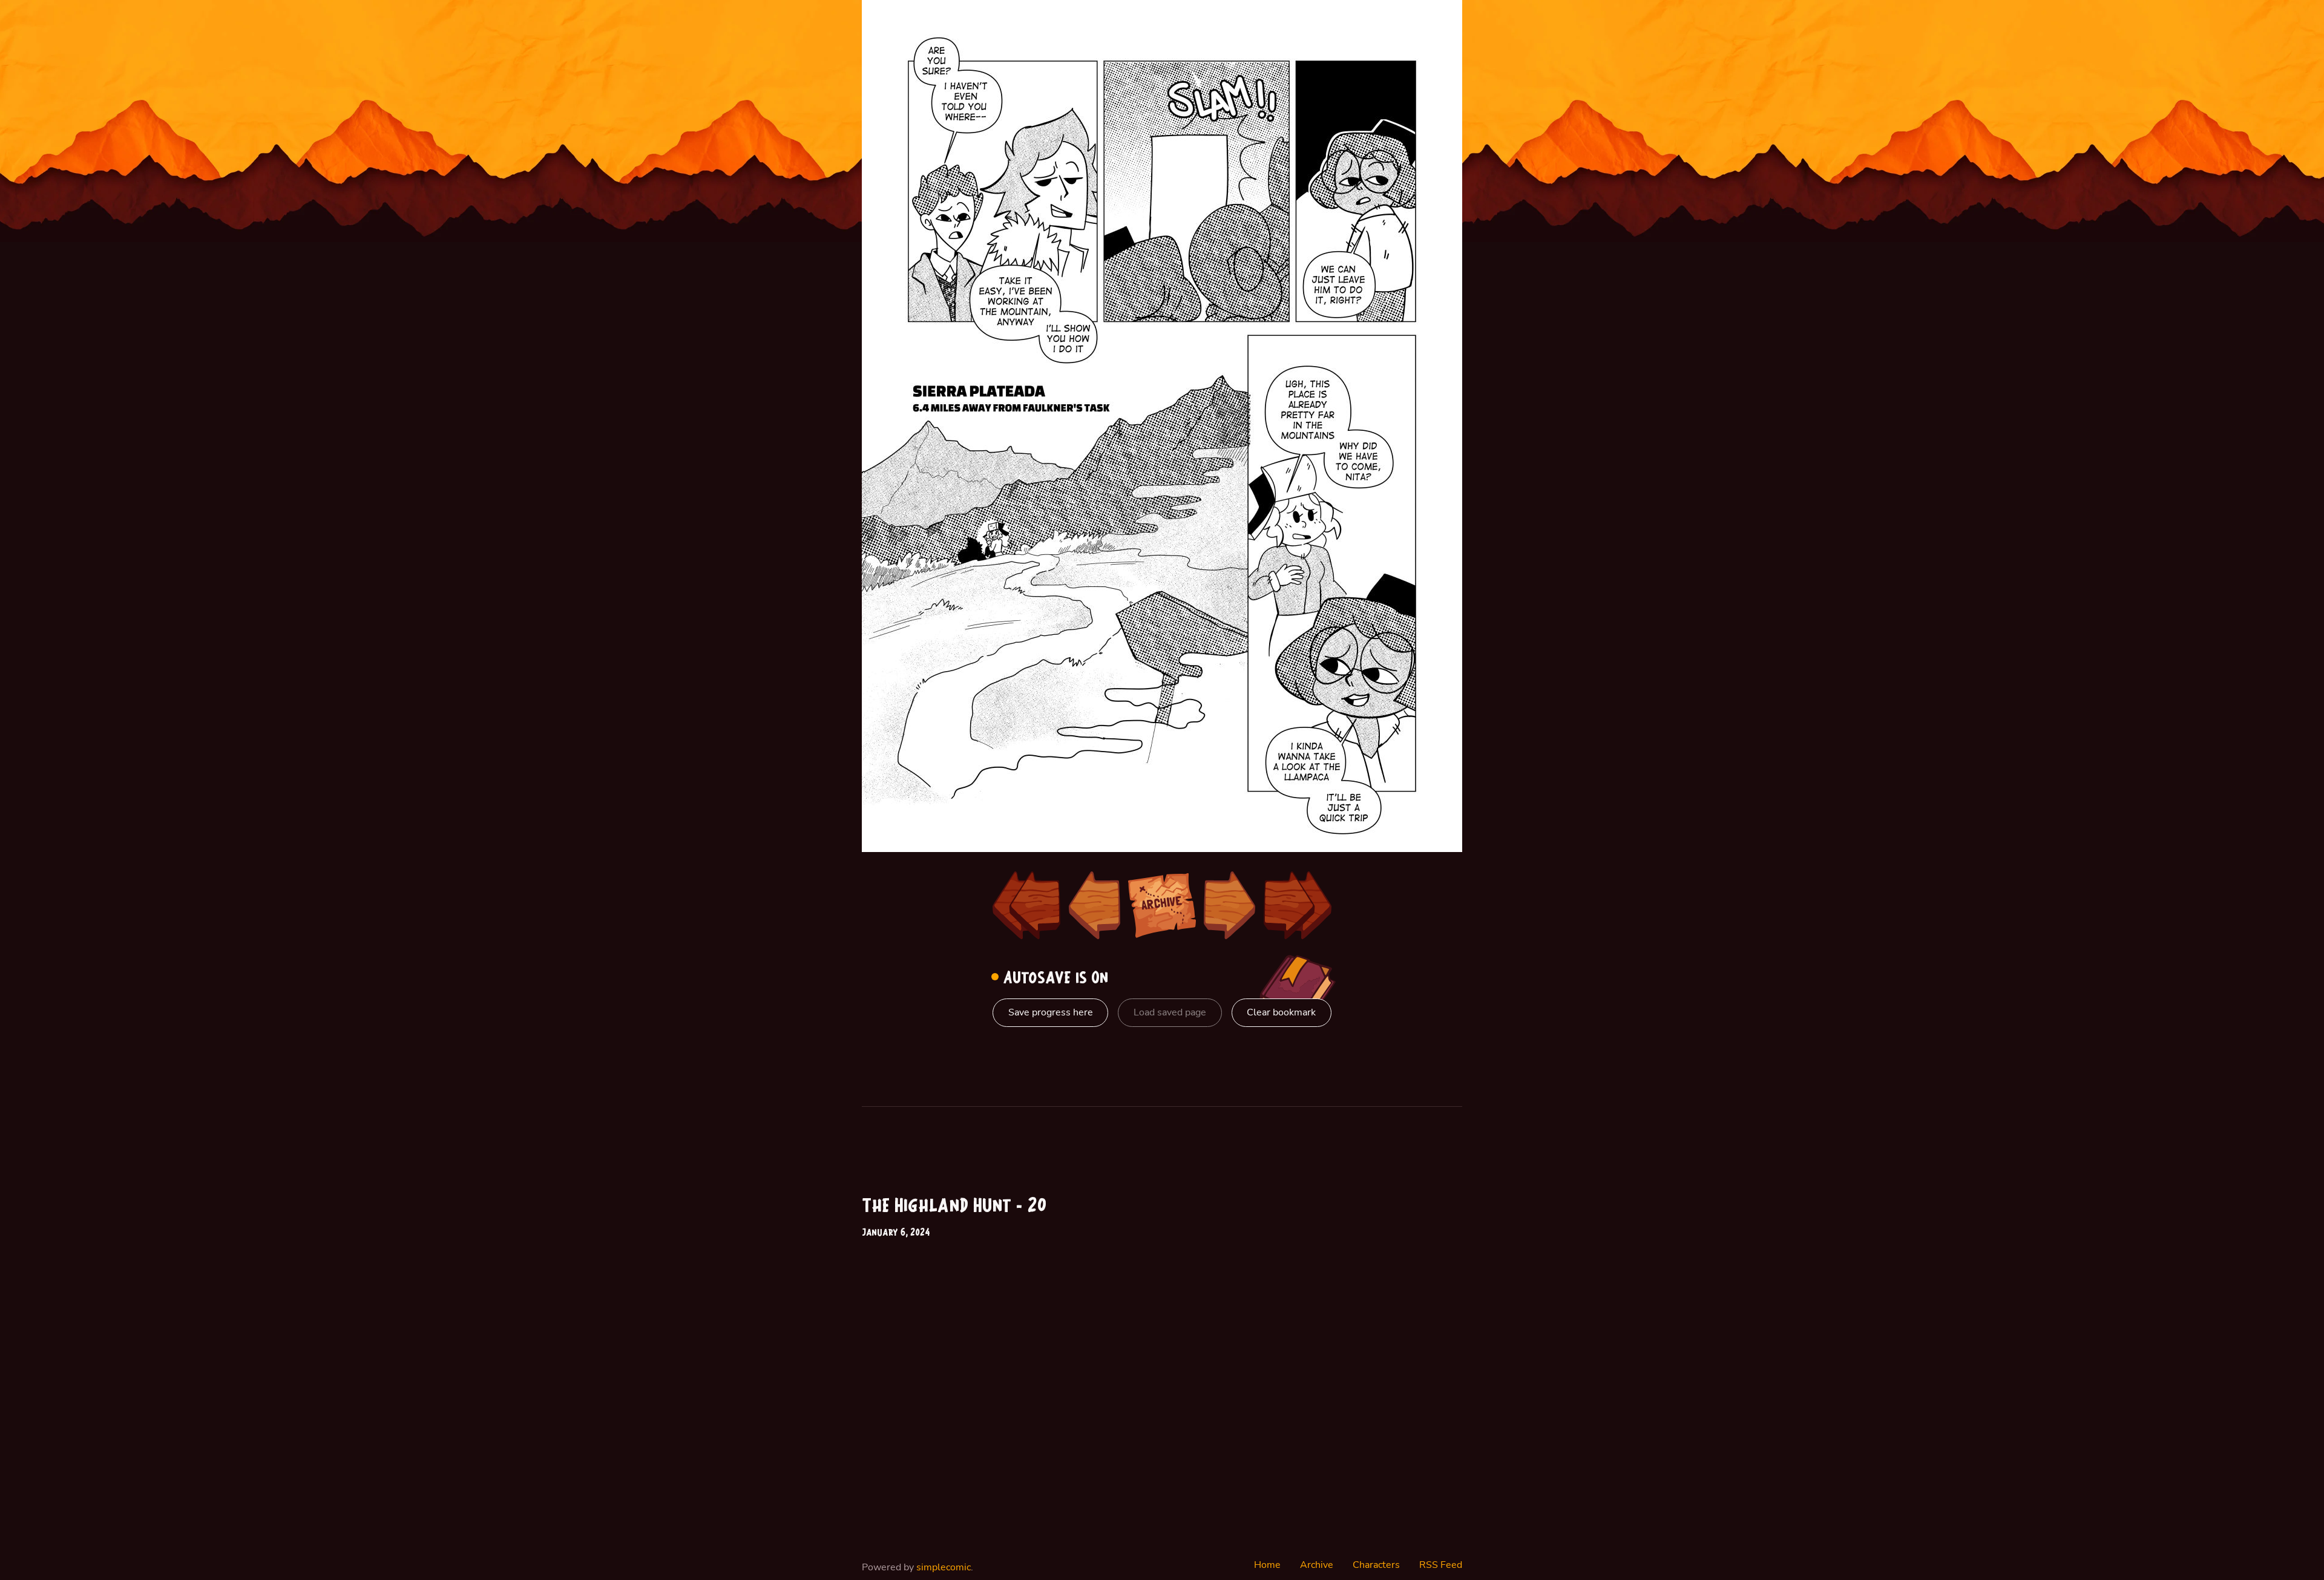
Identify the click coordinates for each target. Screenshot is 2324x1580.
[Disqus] (1317, 1348)
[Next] (1230, 905)
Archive (1317, 1565)
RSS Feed (1441, 1565)
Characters (1376, 1565)
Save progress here (1051, 1012)
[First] (1026, 905)
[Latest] (1298, 905)
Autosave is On (1053, 978)
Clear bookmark (1281, 1012)
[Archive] (1162, 905)
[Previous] (1094, 905)
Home (1267, 1565)
